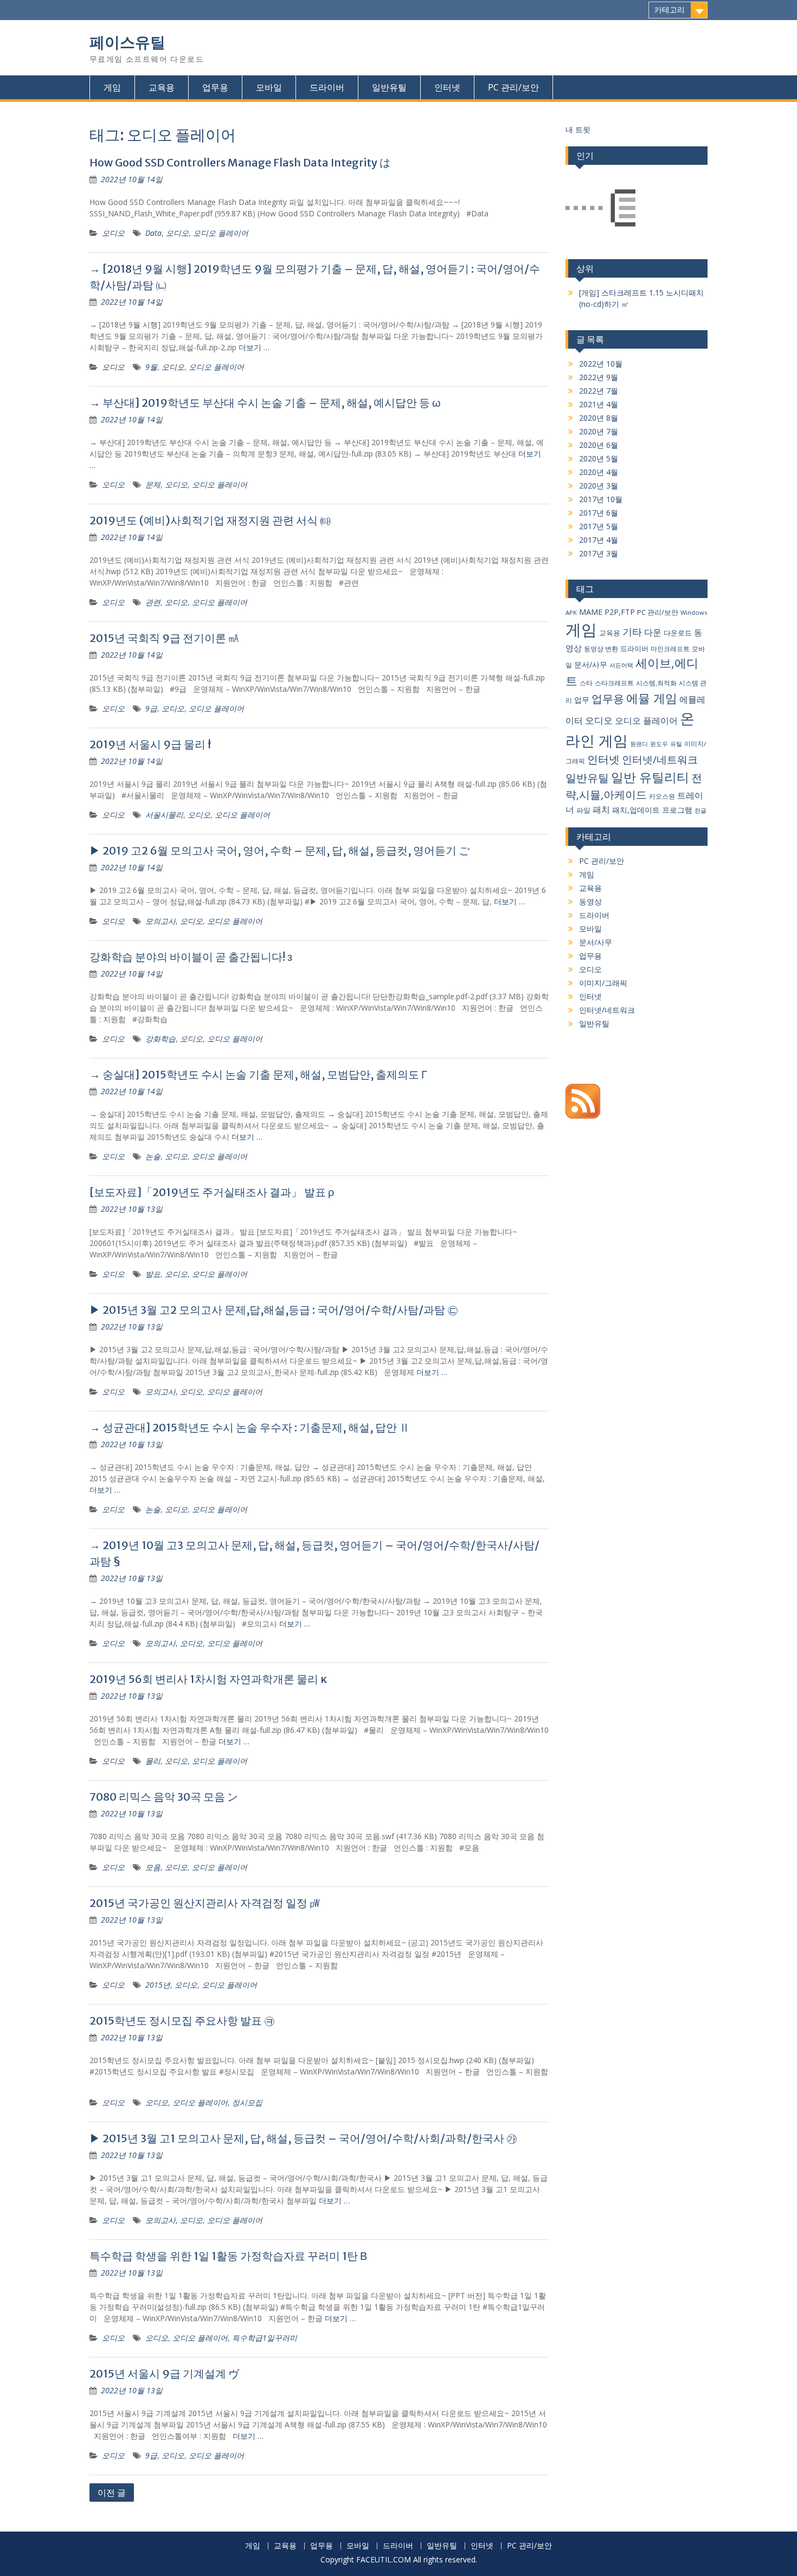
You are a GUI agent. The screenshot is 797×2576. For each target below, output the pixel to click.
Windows (694, 612)
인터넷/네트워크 (660, 760)
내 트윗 (578, 129)
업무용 (215, 87)
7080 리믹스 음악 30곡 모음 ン (164, 1797)
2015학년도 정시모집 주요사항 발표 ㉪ (182, 2021)
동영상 (590, 901)
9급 (151, 708)
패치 (601, 810)
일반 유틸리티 (650, 777)
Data (153, 233)
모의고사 (160, 921)
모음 (153, 1867)
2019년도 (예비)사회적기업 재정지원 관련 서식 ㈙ (210, 520)
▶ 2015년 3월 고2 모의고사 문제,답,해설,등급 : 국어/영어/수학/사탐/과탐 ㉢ (274, 1310)
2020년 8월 (599, 418)
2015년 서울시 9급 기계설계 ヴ (164, 2373)
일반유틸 (389, 87)
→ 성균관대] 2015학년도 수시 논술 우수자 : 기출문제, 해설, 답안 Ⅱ (250, 1427)
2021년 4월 (599, 404)
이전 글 (112, 2493)
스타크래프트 (614, 683)
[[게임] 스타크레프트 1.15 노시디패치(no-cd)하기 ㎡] (600, 209)
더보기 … (254, 347)
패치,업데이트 (636, 810)
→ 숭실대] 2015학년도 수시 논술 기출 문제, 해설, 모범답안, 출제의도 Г (258, 1074)
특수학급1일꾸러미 (265, 2338)
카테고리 (670, 10)
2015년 (158, 1985)
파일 (583, 810)
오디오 (113, 233)
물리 (153, 1761)
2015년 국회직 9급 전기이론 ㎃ (164, 638)
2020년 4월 (599, 472)
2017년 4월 (599, 540)
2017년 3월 (599, 553)
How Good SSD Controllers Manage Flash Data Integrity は (240, 162)
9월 (151, 367)
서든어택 (621, 665)
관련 (153, 602)
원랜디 (639, 744)
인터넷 (447, 87)
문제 (153, 484)
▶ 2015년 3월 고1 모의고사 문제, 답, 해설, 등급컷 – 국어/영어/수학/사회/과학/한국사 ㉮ (303, 2138)
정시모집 (247, 2102)
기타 (632, 631)
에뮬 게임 (652, 698)
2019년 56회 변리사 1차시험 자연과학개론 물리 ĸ (208, 1679)
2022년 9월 (599, 377)
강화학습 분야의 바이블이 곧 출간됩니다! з (191, 957)
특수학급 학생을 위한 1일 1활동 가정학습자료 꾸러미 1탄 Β (228, 2256)
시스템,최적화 (656, 683)
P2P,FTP (620, 612)
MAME (591, 612)
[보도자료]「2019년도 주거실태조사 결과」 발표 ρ (212, 1192)
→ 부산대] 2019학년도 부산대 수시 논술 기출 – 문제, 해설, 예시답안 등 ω (265, 403)
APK (571, 612)
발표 (153, 1274)
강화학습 (160, 1039)
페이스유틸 (127, 42)
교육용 (162, 87)
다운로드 (678, 633)
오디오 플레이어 (221, 233)
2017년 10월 (601, 499)
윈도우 (659, 744)
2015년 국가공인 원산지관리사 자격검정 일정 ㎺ (205, 1903)
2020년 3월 (599, 486)
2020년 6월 (599, 445)
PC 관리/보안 (513, 87)
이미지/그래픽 (603, 983)
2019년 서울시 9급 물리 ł (150, 744)
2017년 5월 (599, 526)
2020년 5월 (599, 458)
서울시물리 (164, 815)
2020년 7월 (599, 431)
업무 (582, 700)
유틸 (676, 744)
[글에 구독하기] (583, 1116)
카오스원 (662, 796)
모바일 (269, 87)
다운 (653, 632)
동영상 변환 (601, 649)
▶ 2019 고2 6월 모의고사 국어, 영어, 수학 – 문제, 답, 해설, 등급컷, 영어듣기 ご (279, 850)
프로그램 (677, 810)
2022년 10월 (601, 364)
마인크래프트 (670, 649)
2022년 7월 (599, 391)
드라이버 (327, 87)
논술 (153, 1156)
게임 (112, 87)
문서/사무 (591, 664)
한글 (700, 811)
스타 (586, 683)
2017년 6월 (599, 513)
